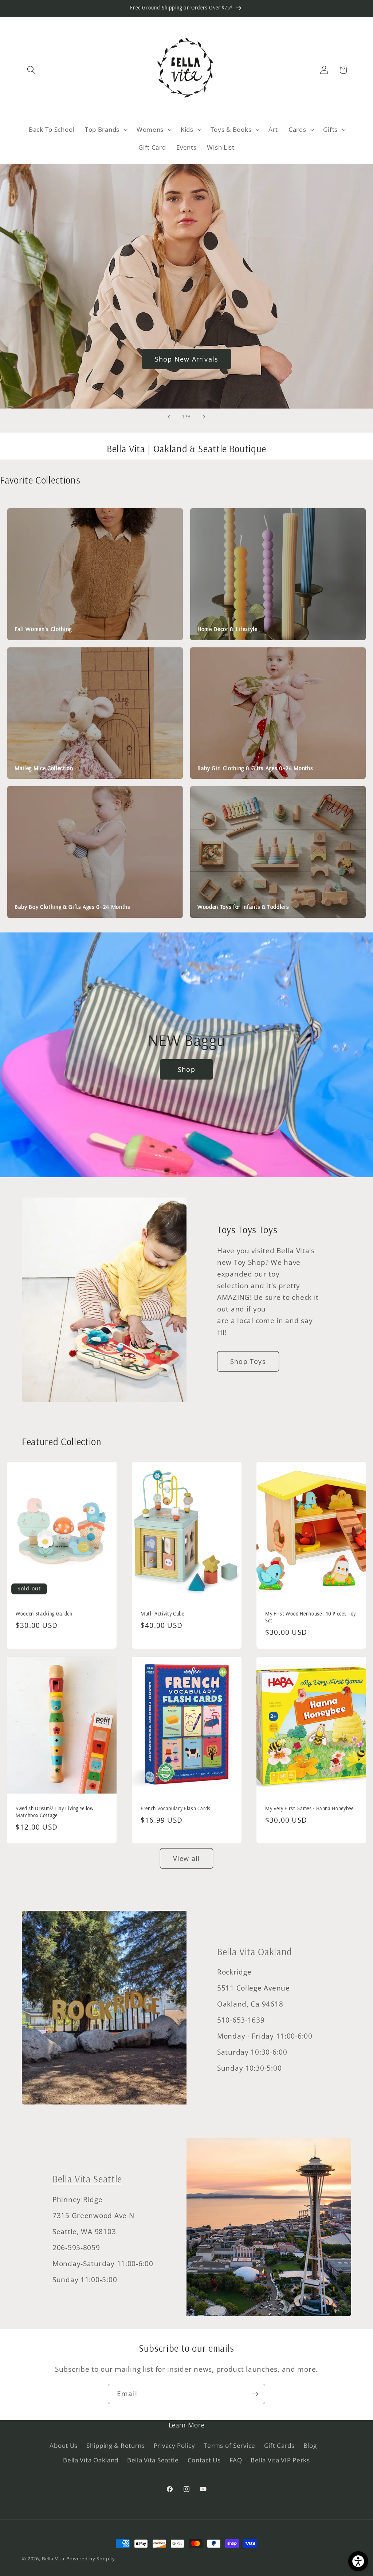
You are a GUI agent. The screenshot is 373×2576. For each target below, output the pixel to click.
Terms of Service (229, 2445)
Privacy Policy (174, 2445)
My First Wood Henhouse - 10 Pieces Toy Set (311, 1617)
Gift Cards (279, 2445)
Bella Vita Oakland (255, 1952)
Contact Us (204, 2460)
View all (187, 1858)
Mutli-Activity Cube (162, 1614)
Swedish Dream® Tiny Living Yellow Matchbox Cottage (55, 1812)
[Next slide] (204, 417)
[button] (32, 70)
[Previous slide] (169, 417)
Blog (310, 2445)
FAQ (236, 2460)
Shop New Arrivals (186, 359)
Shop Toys (248, 1361)
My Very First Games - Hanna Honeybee (309, 1808)
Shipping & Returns (116, 2445)
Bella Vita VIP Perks (280, 2460)
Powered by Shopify (91, 2559)
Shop (186, 1069)
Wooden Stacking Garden (44, 1614)
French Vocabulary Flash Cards (176, 1808)
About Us (64, 2445)
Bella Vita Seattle (87, 2179)
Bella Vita (53, 2559)
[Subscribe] (255, 2394)
